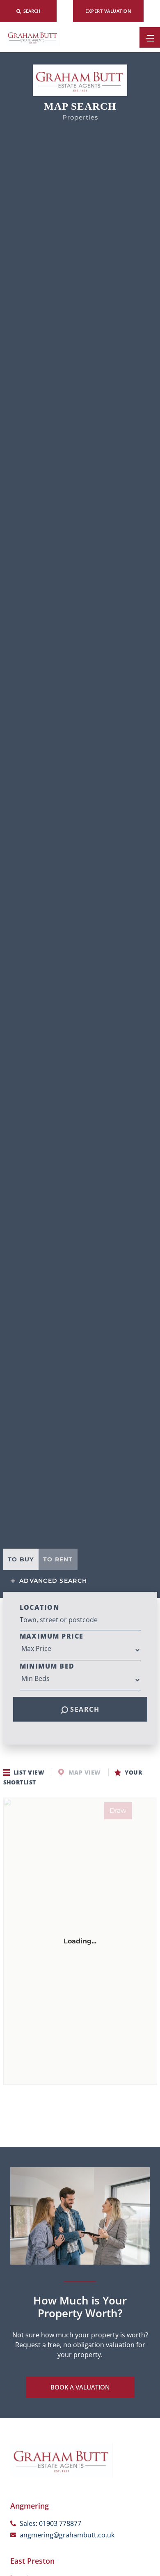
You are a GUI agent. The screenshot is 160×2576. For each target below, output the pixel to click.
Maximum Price (52, 1636)
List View (29, 1772)
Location (40, 1607)
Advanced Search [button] (52, 1581)
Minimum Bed (47, 1666)
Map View (84, 1772)
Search (84, 1709)
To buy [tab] (21, 1559)
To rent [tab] (58, 1559)
